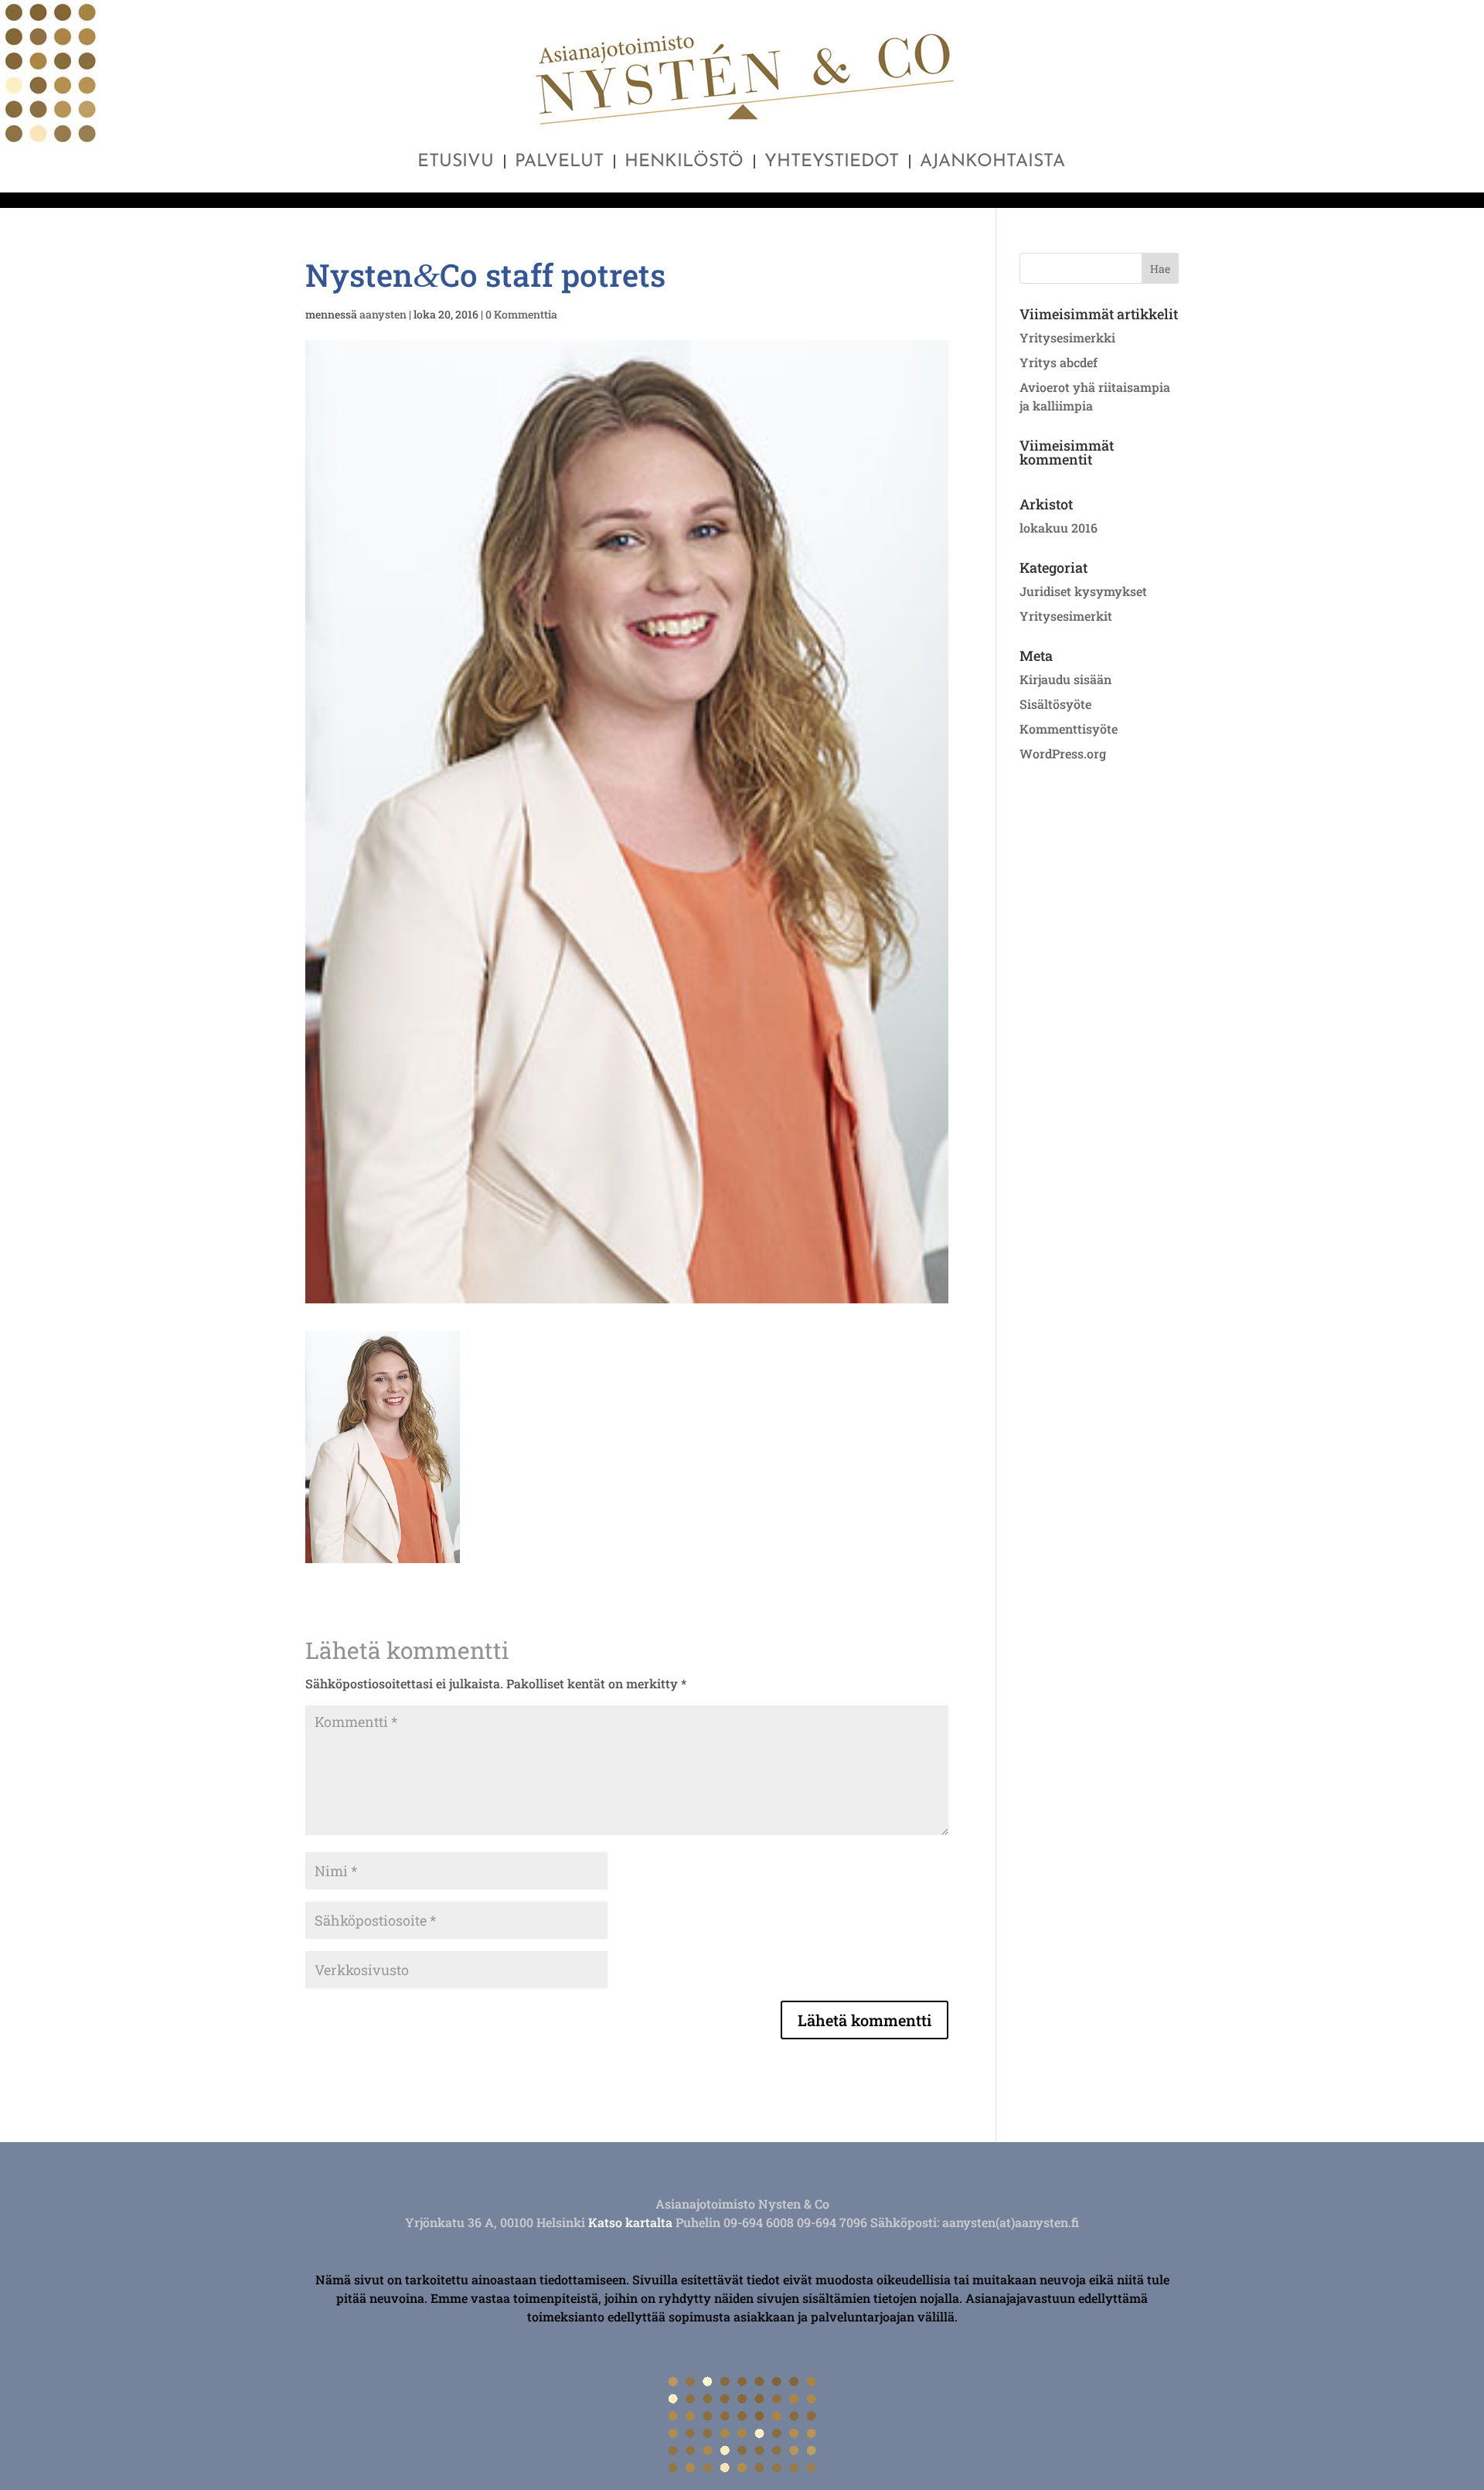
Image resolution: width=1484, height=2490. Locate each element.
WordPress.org (1063, 753)
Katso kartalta (630, 2222)
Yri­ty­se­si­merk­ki (1067, 337)
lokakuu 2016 (1059, 528)
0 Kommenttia (521, 314)
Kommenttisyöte (1069, 729)
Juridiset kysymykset (1083, 591)
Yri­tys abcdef (1059, 362)
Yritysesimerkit (1066, 616)
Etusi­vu (456, 164)
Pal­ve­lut (559, 164)
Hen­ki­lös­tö (684, 164)
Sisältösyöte (1055, 704)
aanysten (383, 314)
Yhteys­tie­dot (832, 164)
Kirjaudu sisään (1065, 679)
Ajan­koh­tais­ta (992, 164)
